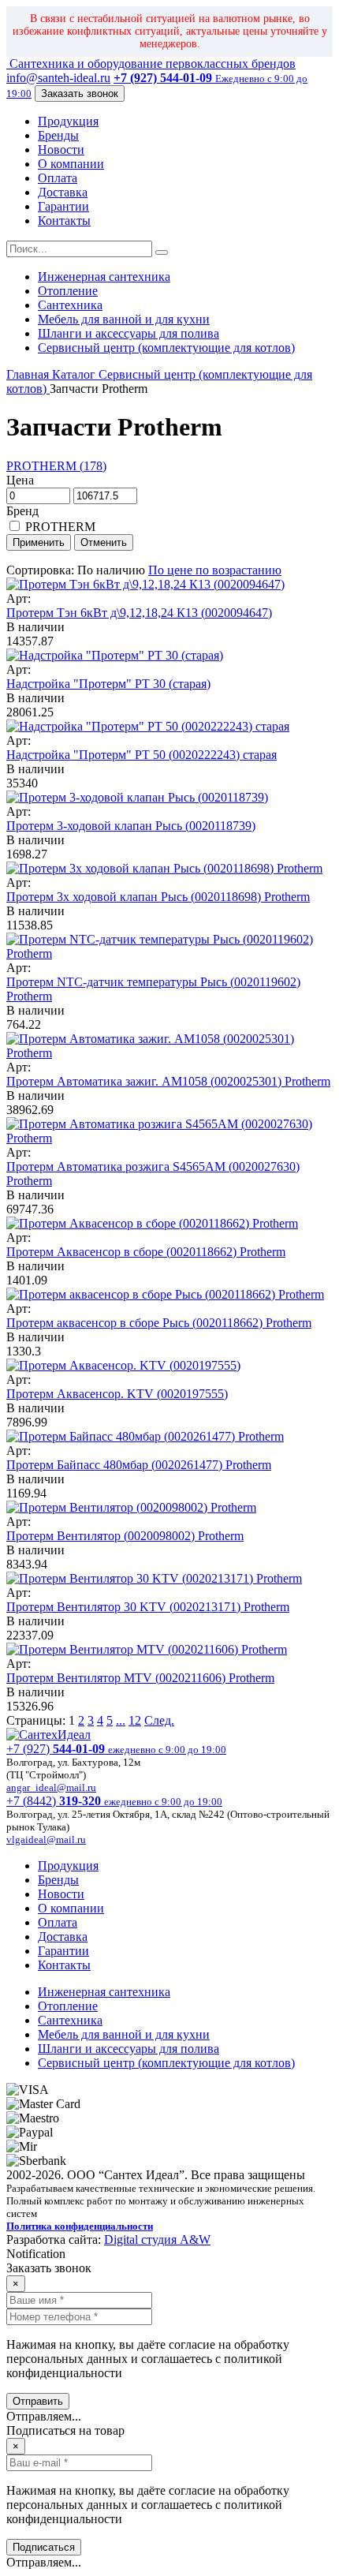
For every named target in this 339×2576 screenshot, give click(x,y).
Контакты (64, 221)
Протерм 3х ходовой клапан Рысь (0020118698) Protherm (158, 897)
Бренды (58, 135)
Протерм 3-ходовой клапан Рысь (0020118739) (131, 826)
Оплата (58, 178)
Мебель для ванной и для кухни (124, 319)
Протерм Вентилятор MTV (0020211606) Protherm (140, 1678)
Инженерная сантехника (104, 277)
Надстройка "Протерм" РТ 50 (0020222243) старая (142, 755)
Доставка (63, 192)
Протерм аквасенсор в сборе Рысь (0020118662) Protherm (159, 1323)
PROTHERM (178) (56, 466)
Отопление (68, 291)
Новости (61, 150)
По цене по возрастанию (215, 570)
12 (135, 1720)
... (121, 1720)
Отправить (38, 2401)
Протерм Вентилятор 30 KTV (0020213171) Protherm (148, 1607)
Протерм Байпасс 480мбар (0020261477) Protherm (139, 1465)
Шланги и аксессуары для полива (129, 333)
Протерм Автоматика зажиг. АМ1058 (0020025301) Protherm (168, 1081)
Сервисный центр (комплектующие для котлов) (166, 348)
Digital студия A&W (157, 2240)
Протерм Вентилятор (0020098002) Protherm (125, 1536)
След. (159, 1720)
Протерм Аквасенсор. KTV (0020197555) (117, 1394)
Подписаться (44, 2547)
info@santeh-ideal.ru (58, 78)
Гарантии (63, 206)
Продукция (68, 121)
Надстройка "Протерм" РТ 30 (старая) (108, 684)
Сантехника (70, 305)
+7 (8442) (114, 1801)
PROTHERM (59, 527)
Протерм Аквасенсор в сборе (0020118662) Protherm (146, 1252)
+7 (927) (116, 1749)
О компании (71, 164)
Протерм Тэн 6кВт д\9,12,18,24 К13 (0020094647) (139, 613)
